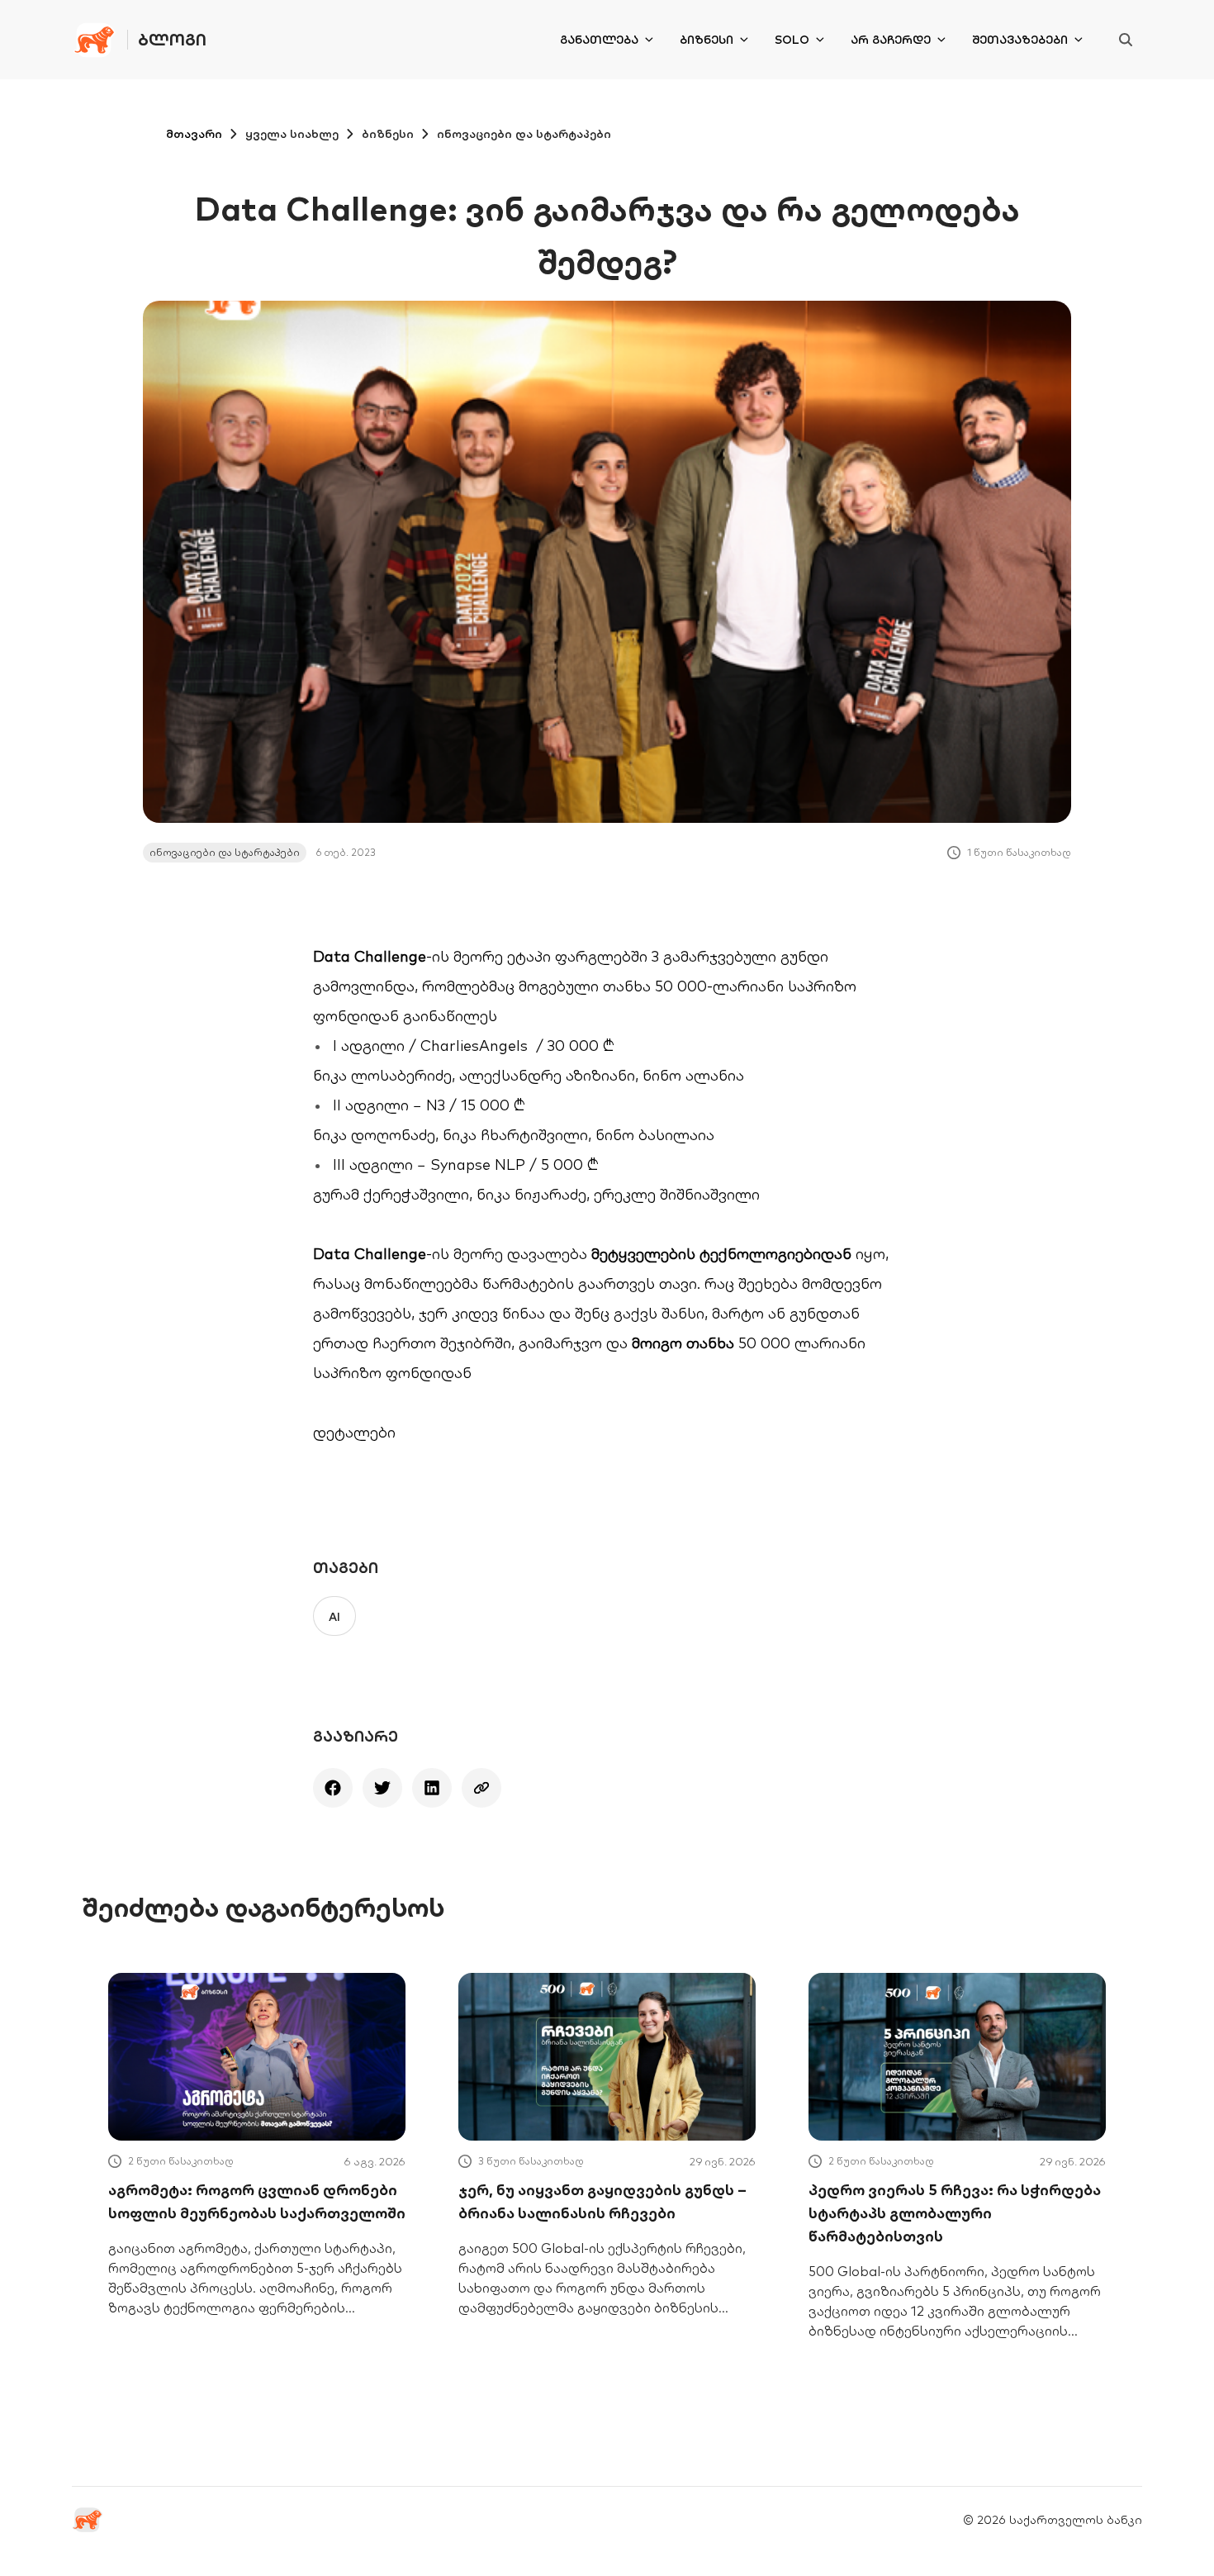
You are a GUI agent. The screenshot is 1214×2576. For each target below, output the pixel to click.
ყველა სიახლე (292, 134)
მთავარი (194, 134)
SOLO (792, 40)
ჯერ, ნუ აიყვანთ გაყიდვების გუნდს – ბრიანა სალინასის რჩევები (602, 2201)
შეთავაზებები (1020, 40)
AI (334, 1617)
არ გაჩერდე (891, 40)
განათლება (599, 40)
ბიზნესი (707, 40)
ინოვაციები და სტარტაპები (524, 134)
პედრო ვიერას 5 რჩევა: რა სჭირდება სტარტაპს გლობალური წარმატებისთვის (955, 2213)
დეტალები (354, 1432)
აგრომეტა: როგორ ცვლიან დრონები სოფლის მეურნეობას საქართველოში (257, 2201)
